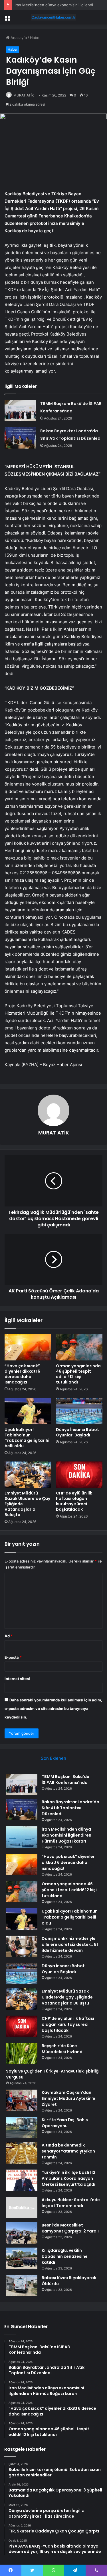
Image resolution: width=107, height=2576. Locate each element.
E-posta (13, 1657)
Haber (35, 38)
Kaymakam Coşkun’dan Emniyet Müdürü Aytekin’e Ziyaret (68, 2098)
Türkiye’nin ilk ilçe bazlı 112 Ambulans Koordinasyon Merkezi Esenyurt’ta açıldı (68, 2178)
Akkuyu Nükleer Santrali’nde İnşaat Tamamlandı (71, 2203)
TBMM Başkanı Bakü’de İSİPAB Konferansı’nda (65, 1780)
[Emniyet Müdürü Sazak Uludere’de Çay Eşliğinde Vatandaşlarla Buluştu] (28, 1475)
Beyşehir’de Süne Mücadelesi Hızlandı (63, 2049)
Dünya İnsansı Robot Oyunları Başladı (77, 1432)
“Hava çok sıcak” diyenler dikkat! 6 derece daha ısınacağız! (22, 1374)
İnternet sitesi (17, 1679)
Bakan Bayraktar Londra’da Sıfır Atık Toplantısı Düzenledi (70, 1808)
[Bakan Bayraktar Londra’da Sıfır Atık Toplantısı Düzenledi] (20, 438)
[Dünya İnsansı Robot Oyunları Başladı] (79, 1411)
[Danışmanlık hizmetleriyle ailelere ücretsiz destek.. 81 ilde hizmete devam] (22, 1946)
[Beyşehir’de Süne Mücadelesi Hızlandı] (22, 2054)
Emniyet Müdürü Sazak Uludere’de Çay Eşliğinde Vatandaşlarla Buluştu (67, 1997)
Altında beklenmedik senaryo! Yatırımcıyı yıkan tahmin (68, 2151)
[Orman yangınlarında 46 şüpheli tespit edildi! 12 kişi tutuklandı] (79, 1347)
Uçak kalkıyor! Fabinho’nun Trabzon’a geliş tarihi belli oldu (27, 1438)
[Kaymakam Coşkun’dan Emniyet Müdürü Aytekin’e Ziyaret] (22, 2100)
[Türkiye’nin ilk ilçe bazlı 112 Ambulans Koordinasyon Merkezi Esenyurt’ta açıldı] (22, 2180)
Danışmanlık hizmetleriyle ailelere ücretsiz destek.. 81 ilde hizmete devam (70, 1944)
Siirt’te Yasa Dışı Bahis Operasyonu (65, 2123)
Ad (9, 1636)
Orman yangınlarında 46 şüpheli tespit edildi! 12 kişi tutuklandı (78, 1374)
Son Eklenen (53, 1758)
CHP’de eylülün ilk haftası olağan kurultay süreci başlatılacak (74, 1501)
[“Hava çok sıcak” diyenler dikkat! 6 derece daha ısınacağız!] (28, 1347)
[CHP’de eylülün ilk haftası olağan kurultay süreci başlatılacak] (79, 1475)
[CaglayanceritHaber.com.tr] (54, 17)
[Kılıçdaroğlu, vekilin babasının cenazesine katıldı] (22, 2258)
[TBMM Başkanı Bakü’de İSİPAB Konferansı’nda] (20, 411)
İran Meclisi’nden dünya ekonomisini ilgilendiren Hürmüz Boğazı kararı (66, 1835)
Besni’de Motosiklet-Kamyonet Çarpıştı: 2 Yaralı (70, 2228)
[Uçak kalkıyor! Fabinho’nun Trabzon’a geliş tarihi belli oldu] (28, 1411)
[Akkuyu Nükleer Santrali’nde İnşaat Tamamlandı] (22, 2208)
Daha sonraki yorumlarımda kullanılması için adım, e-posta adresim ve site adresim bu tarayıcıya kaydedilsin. (53, 1709)
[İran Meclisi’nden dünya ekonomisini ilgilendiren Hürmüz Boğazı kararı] (22, 1837)
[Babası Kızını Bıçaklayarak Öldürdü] (22, 2286)
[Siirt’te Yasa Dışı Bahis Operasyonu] (22, 2128)
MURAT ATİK (24, 95)
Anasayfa (18, 38)
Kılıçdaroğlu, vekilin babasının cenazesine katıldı (65, 2256)
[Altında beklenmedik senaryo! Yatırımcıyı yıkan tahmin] (22, 2153)
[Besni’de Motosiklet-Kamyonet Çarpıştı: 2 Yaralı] (22, 2233)
